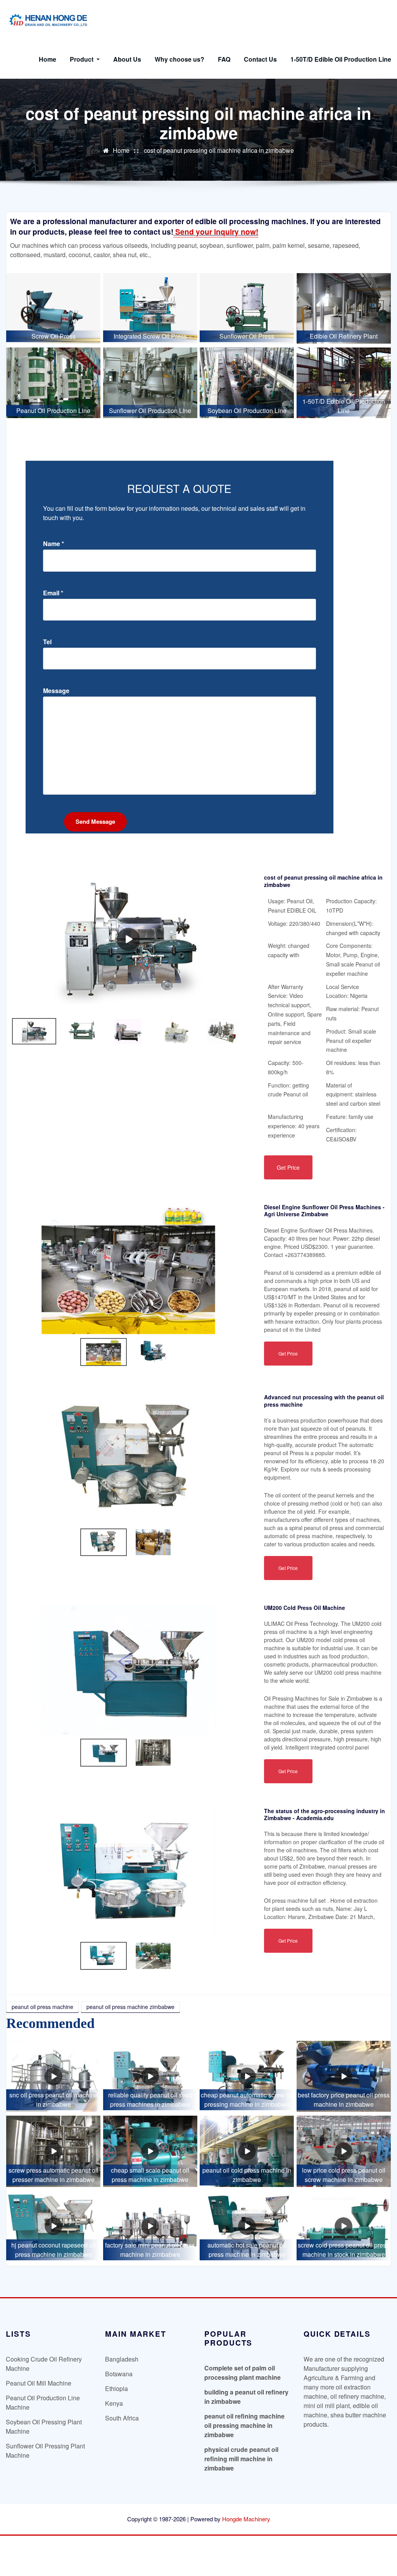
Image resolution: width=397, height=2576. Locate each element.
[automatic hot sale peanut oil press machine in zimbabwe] (247, 2226)
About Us (127, 59)
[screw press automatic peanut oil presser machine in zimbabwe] (53, 2151)
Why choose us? (180, 59)
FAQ (224, 59)
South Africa (122, 2418)
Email (53, 593)
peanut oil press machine (42, 2007)
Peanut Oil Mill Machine (39, 2383)
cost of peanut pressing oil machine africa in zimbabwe (219, 150)
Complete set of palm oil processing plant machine (243, 2373)
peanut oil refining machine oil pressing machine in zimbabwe (244, 2425)
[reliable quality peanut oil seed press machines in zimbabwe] (150, 2076)
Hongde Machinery (246, 2519)
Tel (47, 642)
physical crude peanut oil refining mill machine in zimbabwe (241, 2459)
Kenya (114, 2403)
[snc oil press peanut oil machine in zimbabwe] (53, 2076)
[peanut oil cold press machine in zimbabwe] (247, 2151)
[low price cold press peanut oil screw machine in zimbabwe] (344, 2151)
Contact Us (260, 59)
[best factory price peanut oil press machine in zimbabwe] (344, 2076)
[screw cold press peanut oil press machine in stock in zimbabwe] (344, 2226)
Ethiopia (117, 2388)
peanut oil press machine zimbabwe (130, 2007)
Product (82, 59)
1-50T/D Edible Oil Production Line (341, 59)
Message (56, 691)
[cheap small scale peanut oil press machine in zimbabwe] (150, 2151)
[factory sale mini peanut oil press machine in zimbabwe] (150, 2226)
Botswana (119, 2374)
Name (54, 544)
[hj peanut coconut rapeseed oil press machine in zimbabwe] (53, 2226)
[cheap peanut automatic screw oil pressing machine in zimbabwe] (247, 2076)
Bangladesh (122, 2359)
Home (47, 59)
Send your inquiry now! (216, 232)
